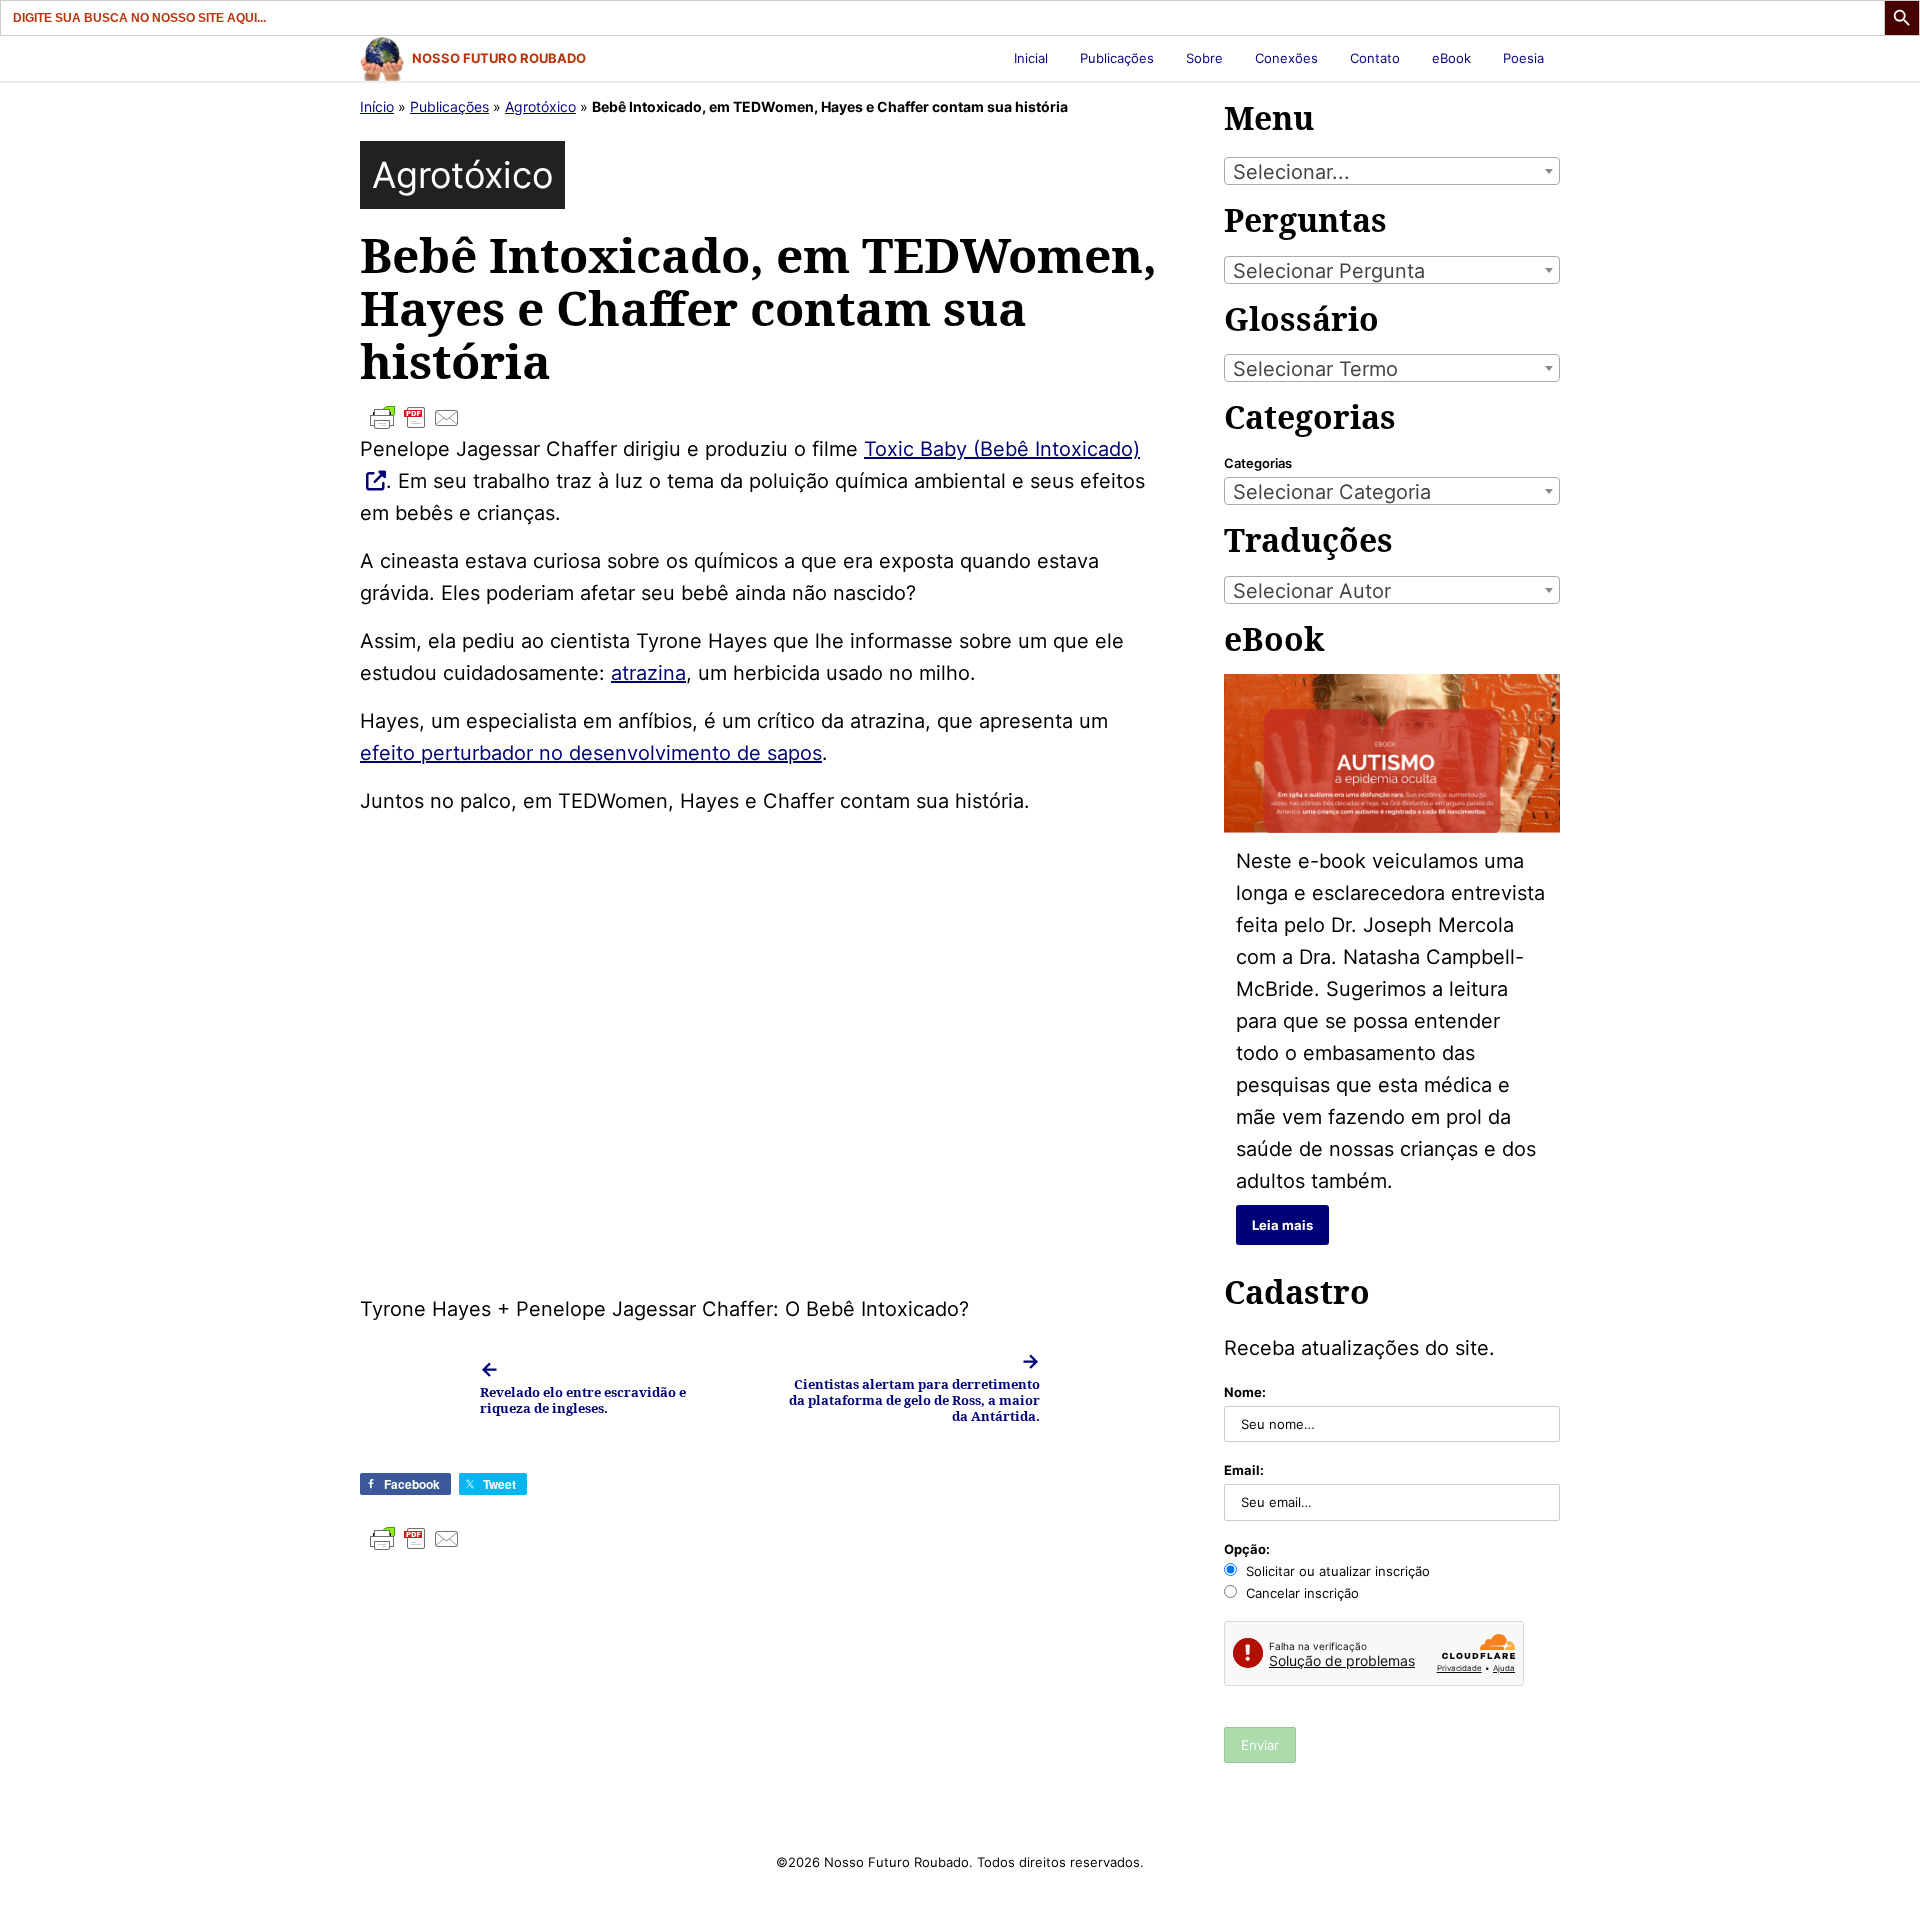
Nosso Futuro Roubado (499, 58)
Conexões (1286, 58)
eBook (1451, 58)
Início (377, 106)
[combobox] (1392, 171)
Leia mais (1282, 1225)
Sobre (1204, 58)
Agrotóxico (540, 106)
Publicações (1117, 58)
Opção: (1247, 1549)
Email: (1244, 1470)
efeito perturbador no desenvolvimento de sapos (591, 753)
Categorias (1258, 463)
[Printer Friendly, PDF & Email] (760, 418)
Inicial (1031, 58)
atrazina (648, 673)
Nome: (1245, 1392)
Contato (1375, 58)
